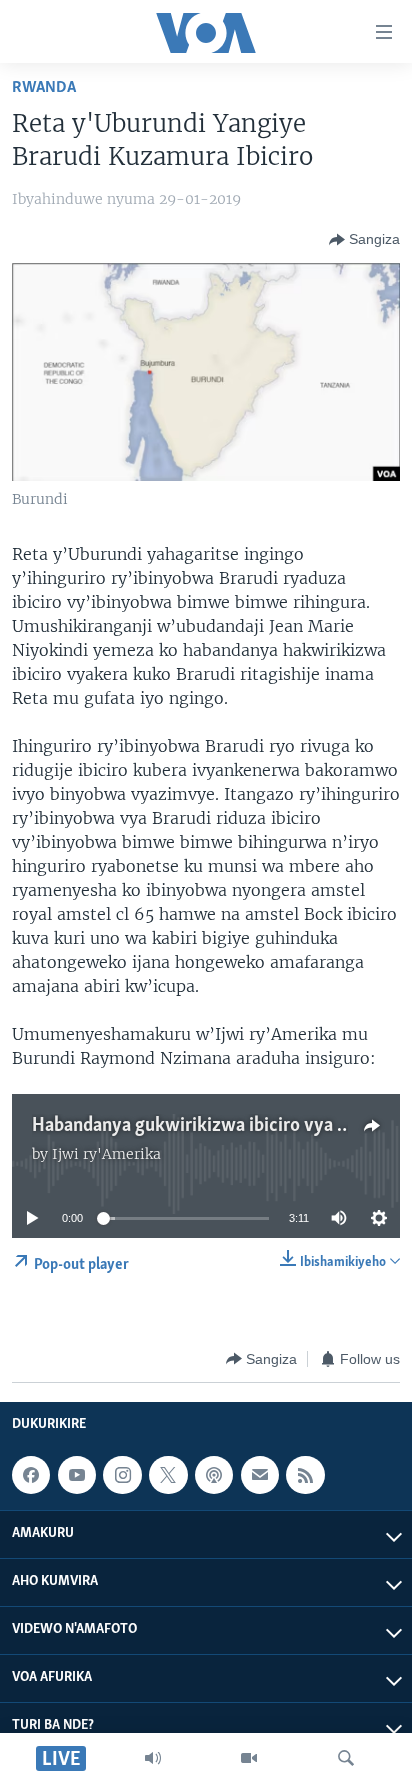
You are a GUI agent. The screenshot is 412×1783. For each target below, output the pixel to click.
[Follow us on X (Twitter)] (168, 1475)
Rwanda (44, 87)
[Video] (249, 1758)
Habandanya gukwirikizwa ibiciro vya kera (202, 1126)
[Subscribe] (260, 1475)
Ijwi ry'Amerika (106, 1154)
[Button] (364, 240)
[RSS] (305, 1475)
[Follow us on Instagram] (122, 1475)
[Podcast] (214, 1475)
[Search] (346, 1758)
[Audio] (153, 1758)
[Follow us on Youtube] (77, 1475)
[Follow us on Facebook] (31, 1475)
